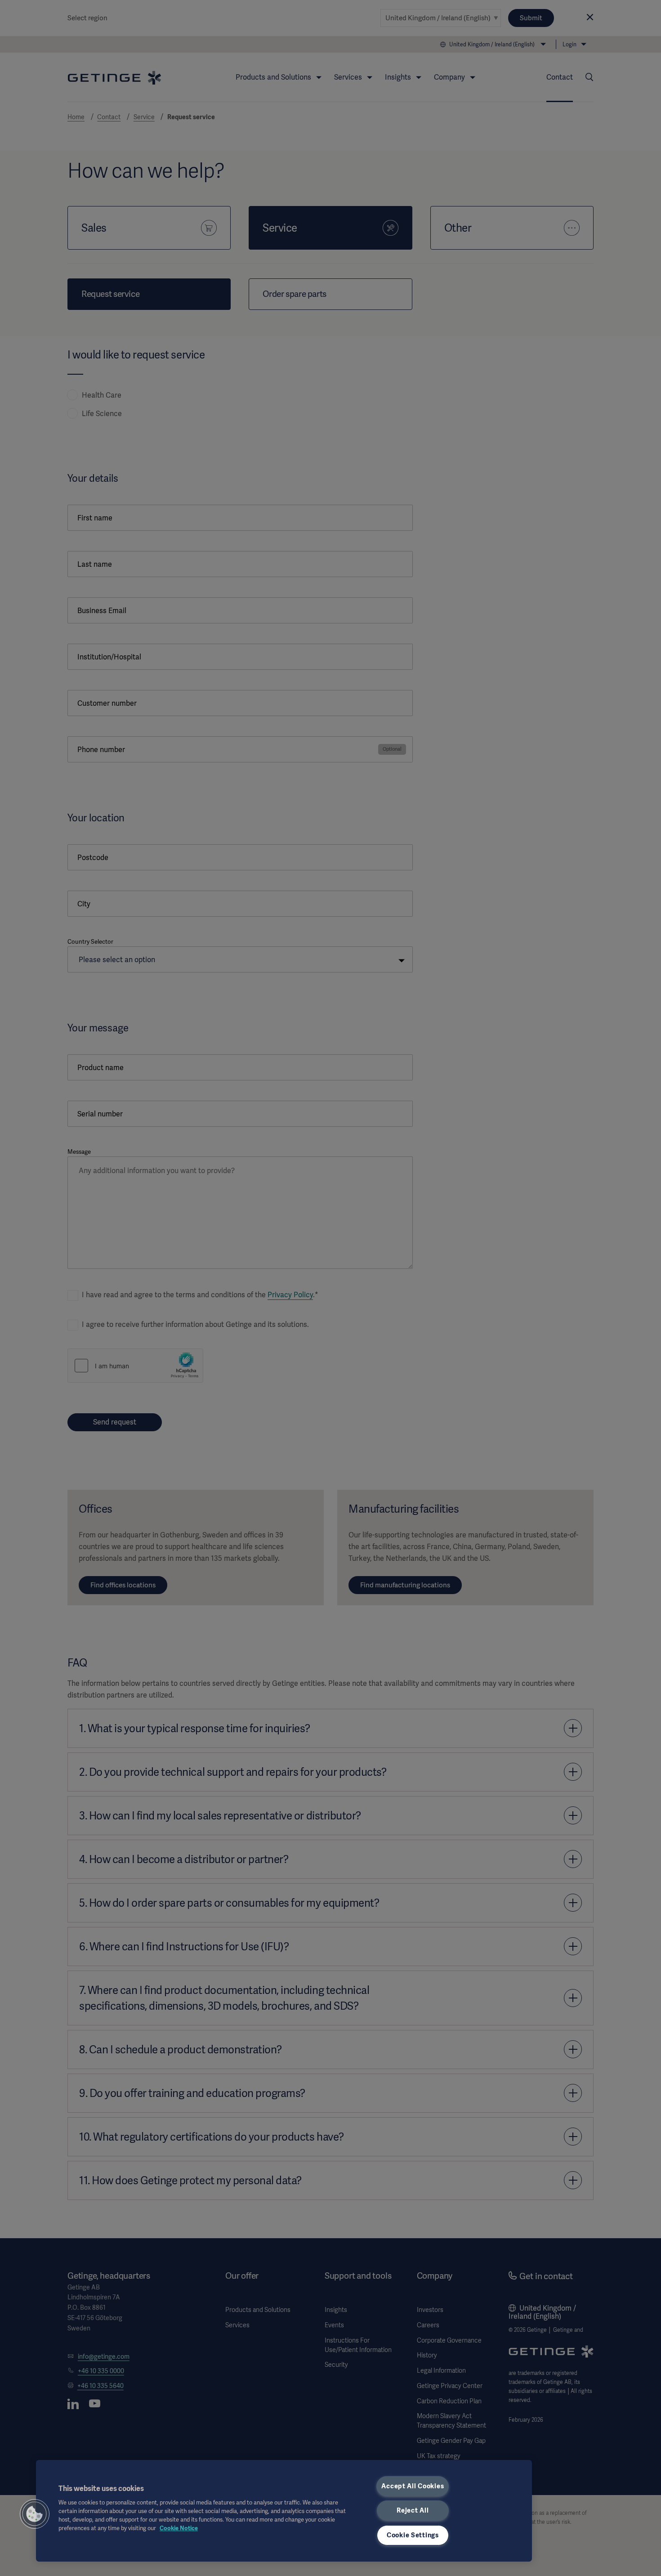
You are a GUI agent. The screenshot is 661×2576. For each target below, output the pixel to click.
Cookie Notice (179, 2528)
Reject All (413, 2510)
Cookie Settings (413, 2535)
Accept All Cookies (413, 2486)
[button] (35, 2514)
